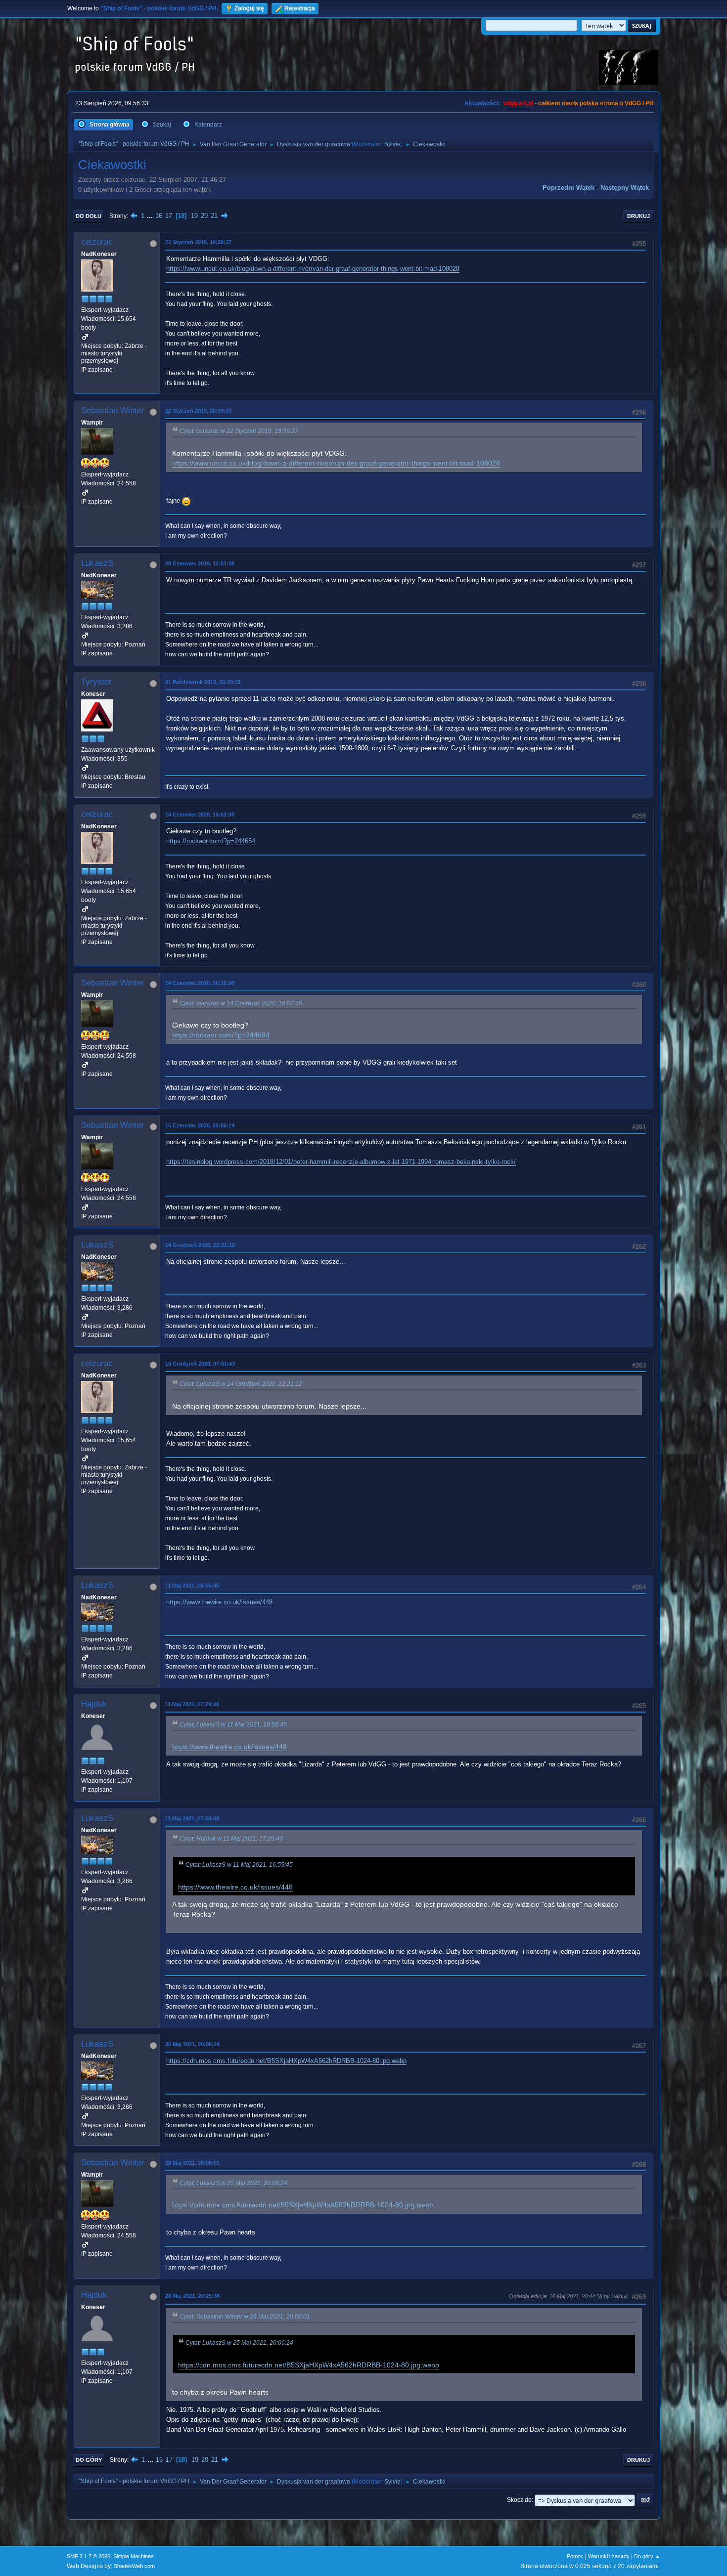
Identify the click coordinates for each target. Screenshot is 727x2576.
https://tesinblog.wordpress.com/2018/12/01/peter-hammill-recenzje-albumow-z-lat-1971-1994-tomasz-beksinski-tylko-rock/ (341, 1162)
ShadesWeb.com (134, 2566)
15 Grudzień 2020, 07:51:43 (200, 1364)
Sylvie (392, 144)
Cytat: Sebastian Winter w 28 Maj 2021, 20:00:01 (245, 2317)
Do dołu (89, 216)
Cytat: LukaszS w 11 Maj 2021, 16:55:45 (233, 1724)
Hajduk (94, 1704)
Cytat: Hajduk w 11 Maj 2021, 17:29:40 (231, 1839)
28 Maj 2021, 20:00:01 (192, 2163)
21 (214, 216)
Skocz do (519, 2500)
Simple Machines (134, 2556)
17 (169, 216)
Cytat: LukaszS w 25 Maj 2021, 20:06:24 (233, 2183)
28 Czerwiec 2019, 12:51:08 (200, 563)
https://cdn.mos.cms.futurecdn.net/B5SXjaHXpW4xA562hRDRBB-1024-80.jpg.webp (286, 2061)
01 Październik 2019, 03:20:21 (203, 682)
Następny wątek (625, 188)
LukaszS (97, 563)
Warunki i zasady (609, 2556)
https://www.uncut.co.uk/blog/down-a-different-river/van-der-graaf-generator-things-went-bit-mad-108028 (313, 269)
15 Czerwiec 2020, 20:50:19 (200, 1125)
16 (159, 216)
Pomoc (575, 2556)
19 (194, 216)
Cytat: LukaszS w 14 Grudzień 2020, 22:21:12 (241, 1384)
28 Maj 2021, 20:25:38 (192, 2296)
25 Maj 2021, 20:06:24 (192, 2044)
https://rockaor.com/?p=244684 (211, 841)
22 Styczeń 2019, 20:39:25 (198, 411)
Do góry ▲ (647, 2556)
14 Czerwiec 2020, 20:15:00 (200, 983)
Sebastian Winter (113, 410)
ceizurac (97, 242)
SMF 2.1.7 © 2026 (89, 2556)
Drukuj (638, 216)
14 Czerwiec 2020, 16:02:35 (200, 815)
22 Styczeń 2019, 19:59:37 (198, 242)
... (151, 216)
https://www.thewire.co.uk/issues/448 (219, 1602)
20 (204, 216)
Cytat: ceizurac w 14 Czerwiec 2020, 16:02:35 (241, 1003)
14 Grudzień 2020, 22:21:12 (200, 1245)
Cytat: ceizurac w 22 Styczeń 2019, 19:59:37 (239, 431)
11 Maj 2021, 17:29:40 (192, 1704)
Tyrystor (96, 682)
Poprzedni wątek (568, 188)
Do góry (89, 2460)
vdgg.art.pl (518, 103)
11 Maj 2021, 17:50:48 (192, 1818)
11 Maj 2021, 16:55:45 (192, 1586)
